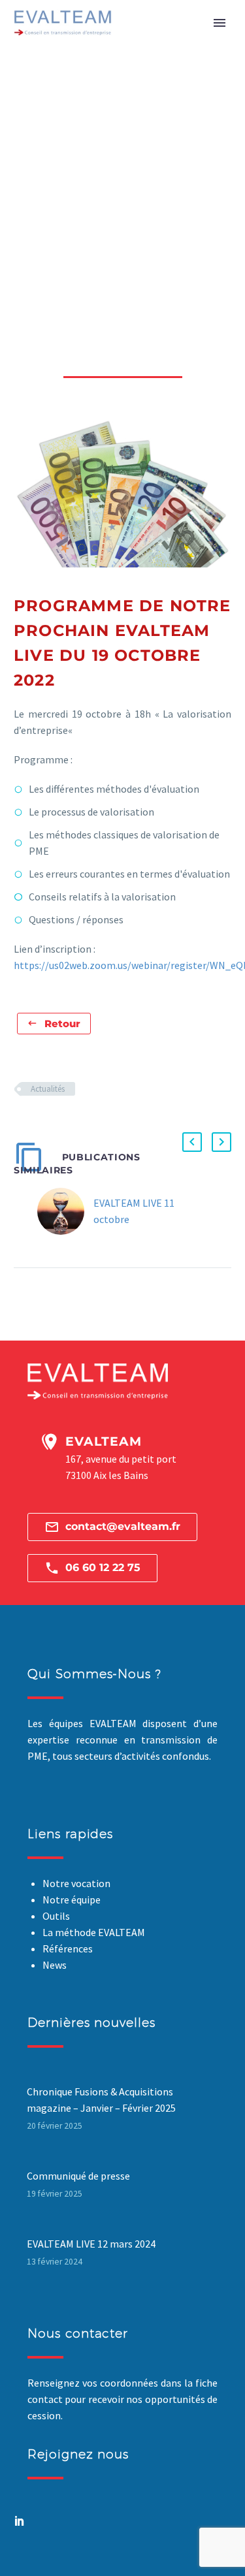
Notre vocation (76, 1883)
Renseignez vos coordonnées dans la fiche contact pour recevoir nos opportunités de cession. (122, 2399)
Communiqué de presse (78, 2176)
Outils (56, 1916)
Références (68, 1948)
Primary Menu (220, 23)
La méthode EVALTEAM (94, 1932)
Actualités (48, 1089)
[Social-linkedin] (20, 2520)
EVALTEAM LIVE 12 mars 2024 (91, 2244)
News (55, 1965)
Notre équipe (72, 1900)
